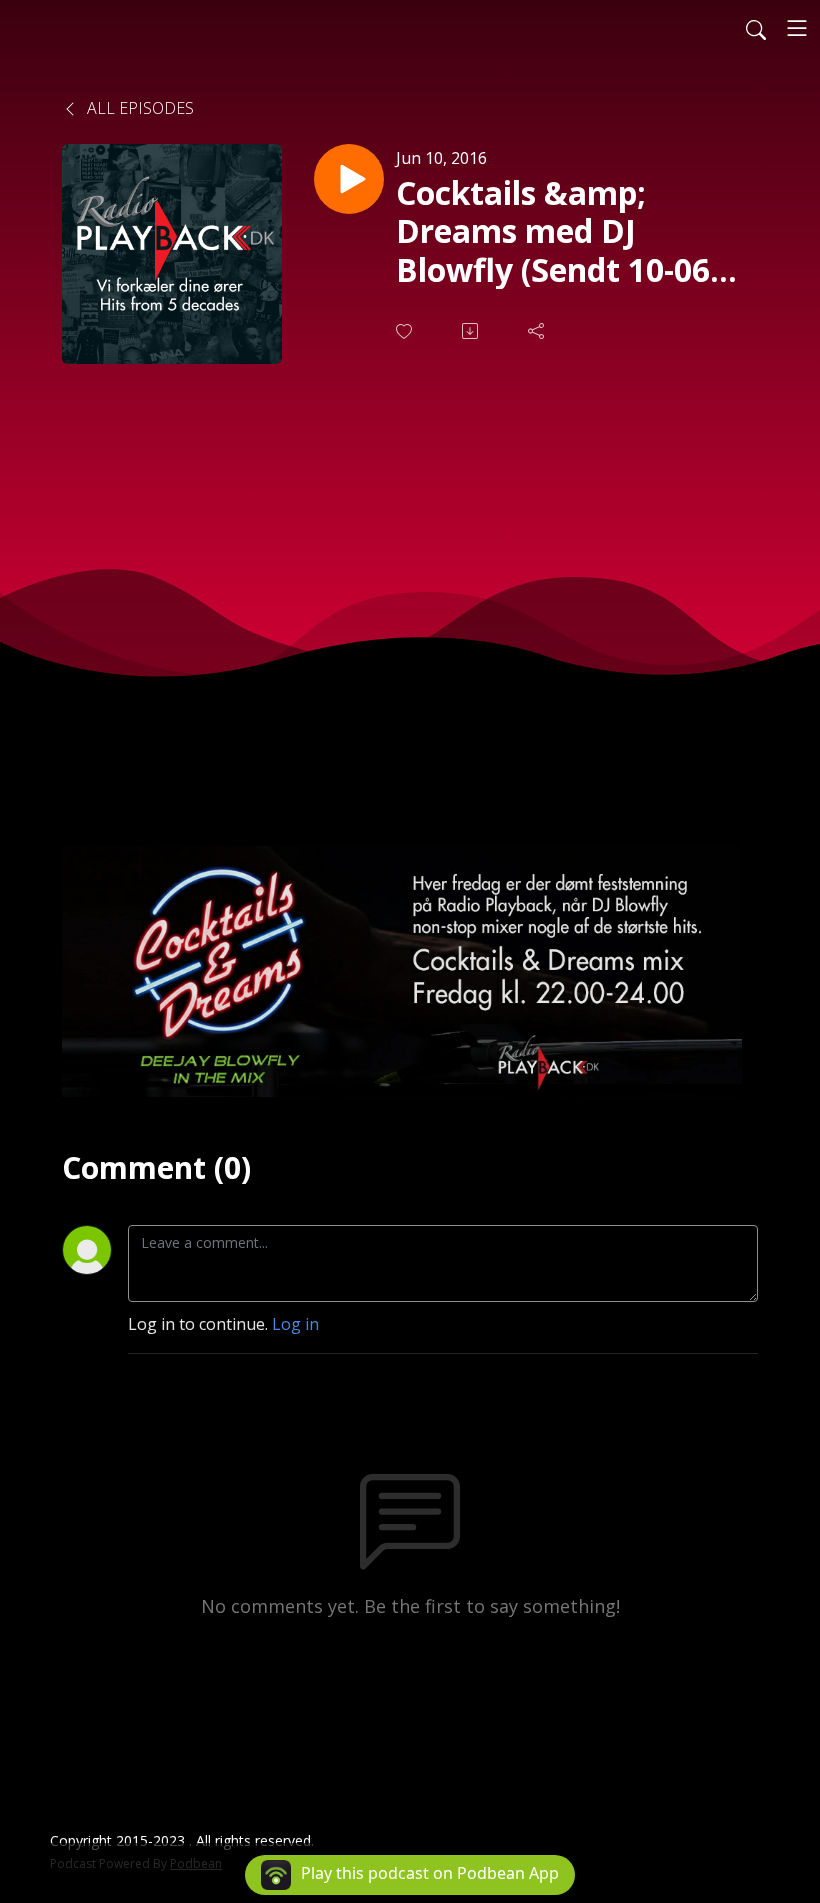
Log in (295, 1324)
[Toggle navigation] (797, 28)
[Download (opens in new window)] (472, 331)
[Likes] (406, 331)
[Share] (538, 331)
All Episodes (138, 108)
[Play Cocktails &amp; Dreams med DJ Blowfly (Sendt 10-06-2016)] (349, 179)
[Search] (756, 28)
